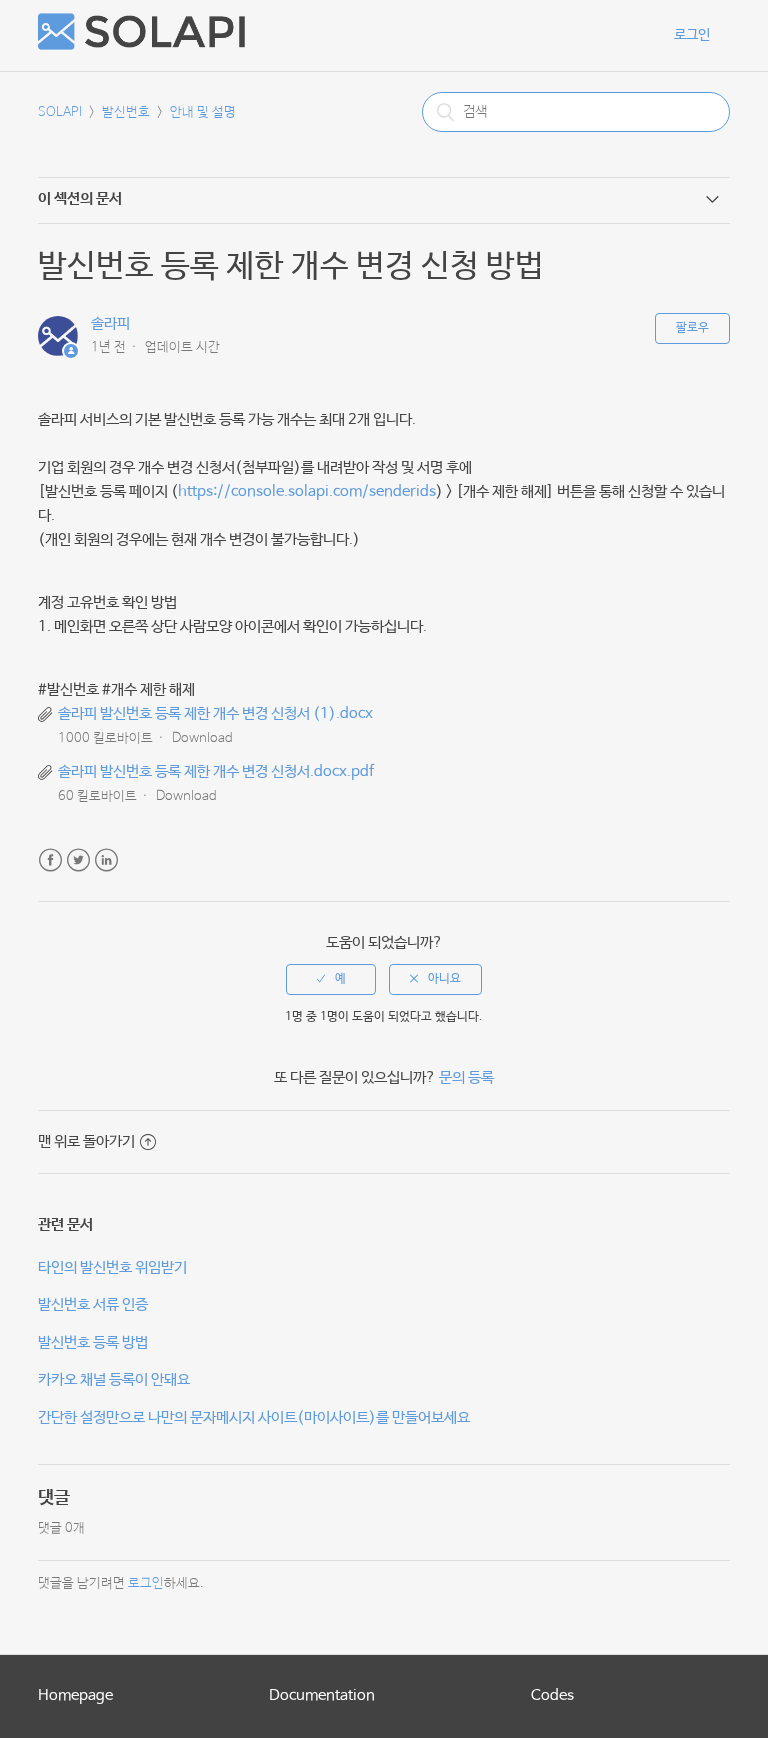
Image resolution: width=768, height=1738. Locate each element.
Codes (552, 1695)
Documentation (322, 1695)
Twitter (78, 860)
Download (202, 738)
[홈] (141, 45)
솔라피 (110, 323)
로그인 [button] (692, 35)
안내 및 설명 (203, 112)
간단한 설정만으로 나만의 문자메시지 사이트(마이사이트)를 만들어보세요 (254, 1417)
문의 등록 (466, 1077)
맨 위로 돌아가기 (86, 1141)
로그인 (146, 1583)
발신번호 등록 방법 (93, 1342)
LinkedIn (106, 860)
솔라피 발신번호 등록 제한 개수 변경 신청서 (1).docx (215, 713)
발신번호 (126, 112)
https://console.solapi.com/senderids (307, 491)
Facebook (50, 860)
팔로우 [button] (692, 328)
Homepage (75, 1695)
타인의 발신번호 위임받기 (112, 1267)
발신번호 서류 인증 (93, 1304)
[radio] (331, 979)
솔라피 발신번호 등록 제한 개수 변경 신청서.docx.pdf (216, 771)
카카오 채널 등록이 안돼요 (114, 1379)
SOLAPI (60, 112)
